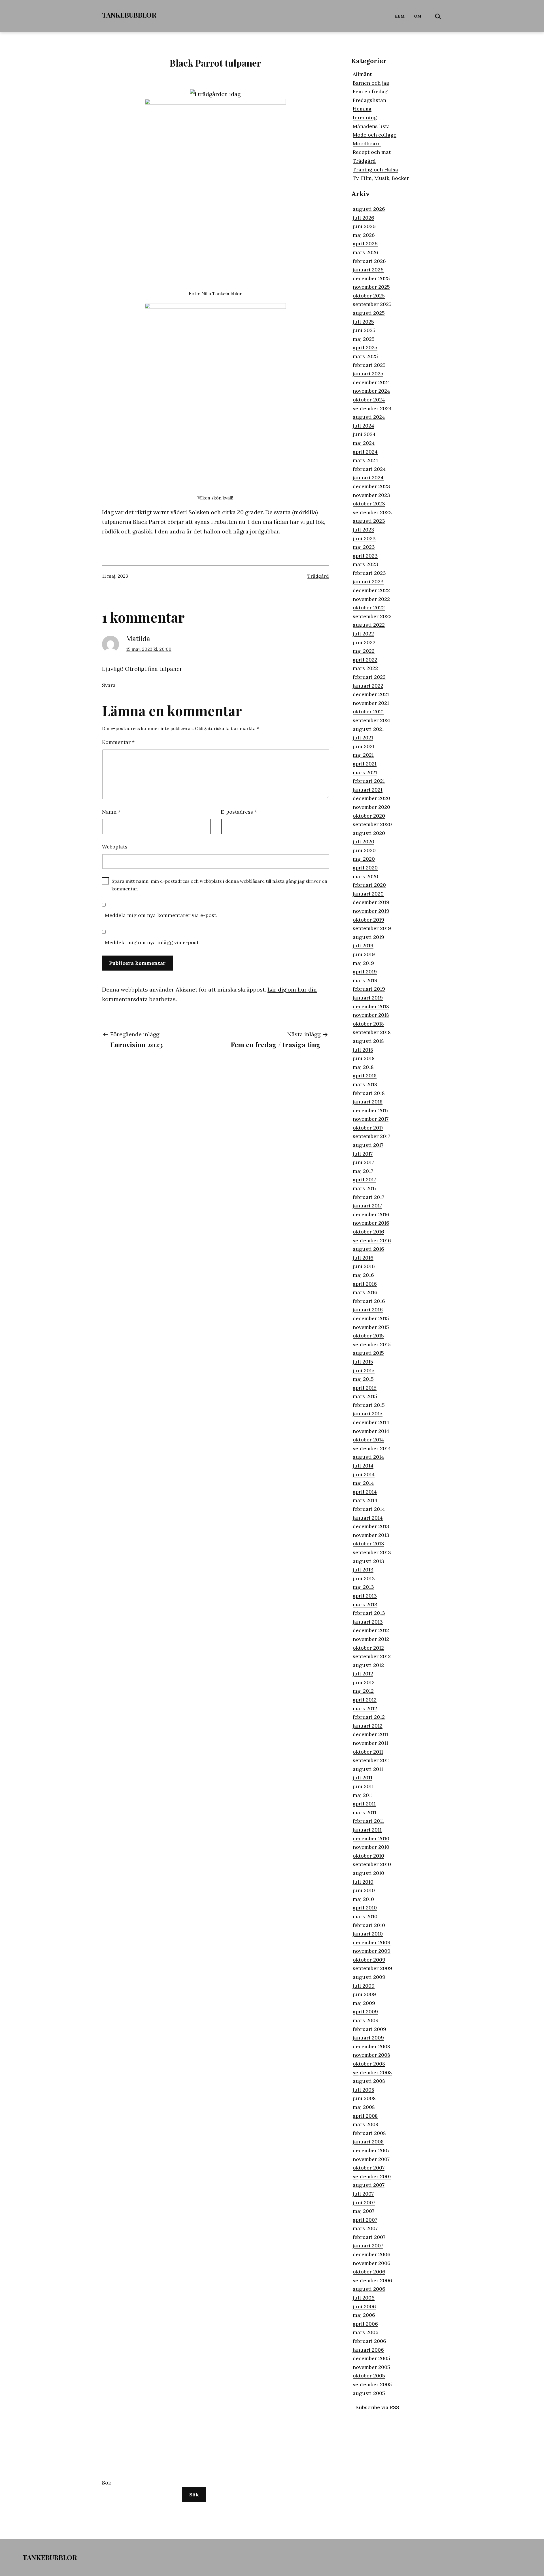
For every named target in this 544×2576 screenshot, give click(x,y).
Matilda (138, 639)
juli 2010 (363, 1882)
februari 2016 (369, 1301)
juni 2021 (364, 746)
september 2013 (372, 1552)
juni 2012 (364, 1682)
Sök (107, 2483)
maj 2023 (364, 547)
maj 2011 (363, 1795)
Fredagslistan (369, 100)
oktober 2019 (368, 920)
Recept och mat (372, 152)
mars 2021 (365, 772)
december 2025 (371, 278)
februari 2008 (369, 2133)
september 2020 (372, 824)
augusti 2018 (368, 1041)
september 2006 (372, 2280)
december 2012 (371, 1630)
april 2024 (365, 452)
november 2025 (371, 287)
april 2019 (365, 972)
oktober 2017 (368, 1128)
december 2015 (371, 1318)
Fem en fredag (370, 91)
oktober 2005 (369, 2376)
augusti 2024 (369, 417)
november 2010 (371, 1847)
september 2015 (372, 1344)
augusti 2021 (368, 729)
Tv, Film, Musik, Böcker (381, 178)
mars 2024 (365, 460)
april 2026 (365, 243)
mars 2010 (365, 1916)
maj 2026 (364, 235)
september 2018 (372, 1032)
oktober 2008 (369, 2064)
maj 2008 (364, 2107)
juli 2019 (363, 945)
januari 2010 (368, 1934)
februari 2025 (369, 365)
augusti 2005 (369, 2393)
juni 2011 (363, 1786)
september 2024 (372, 408)
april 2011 (364, 1804)
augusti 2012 (368, 1665)
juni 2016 (364, 1266)
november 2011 (370, 1743)
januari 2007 (368, 2246)
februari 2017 (368, 1197)
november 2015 (371, 1327)
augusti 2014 (368, 1457)
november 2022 (371, 599)
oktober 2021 (368, 711)
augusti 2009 (369, 1977)
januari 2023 (368, 581)
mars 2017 (365, 1188)
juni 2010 (364, 1890)
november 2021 (371, 703)
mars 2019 (365, 980)
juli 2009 (364, 1986)
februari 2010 (369, 1925)
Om (418, 16)
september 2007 (372, 2176)
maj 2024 (364, 443)
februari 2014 (369, 1509)
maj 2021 (363, 755)
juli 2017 (363, 1154)
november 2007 (371, 2159)
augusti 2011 (368, 1769)
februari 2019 (369, 989)
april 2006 (365, 2324)
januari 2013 (368, 1622)
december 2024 (371, 382)
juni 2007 (364, 2202)
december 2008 (371, 2046)
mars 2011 (365, 1812)
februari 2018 (369, 1093)
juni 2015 (364, 1370)
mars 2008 (365, 2124)
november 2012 (371, 1639)
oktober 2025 (369, 296)
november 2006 (372, 2263)
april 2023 (365, 556)
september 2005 (372, 2384)
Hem (400, 16)
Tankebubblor (129, 15)
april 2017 (364, 1179)
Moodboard (367, 143)
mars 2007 (365, 2228)
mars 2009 (366, 2020)
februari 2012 (369, 1717)
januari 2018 (368, 1102)
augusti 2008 (369, 2081)
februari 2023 (369, 573)
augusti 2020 (369, 833)
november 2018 (371, 1015)
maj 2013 (363, 1587)
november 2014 (371, 1431)
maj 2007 (364, 2211)
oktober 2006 (369, 2272)
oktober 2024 (369, 400)
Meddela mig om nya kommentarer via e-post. (161, 915)
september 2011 (371, 1760)
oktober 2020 (369, 816)
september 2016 (372, 1240)
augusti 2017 (368, 1145)
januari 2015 (368, 1413)
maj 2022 (364, 651)
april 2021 (365, 764)
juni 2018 (364, 1058)
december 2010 (371, 1838)
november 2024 (371, 391)
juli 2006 (364, 2298)
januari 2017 (367, 1206)
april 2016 (365, 1284)
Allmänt (362, 74)
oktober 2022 (369, 608)
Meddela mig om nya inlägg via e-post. (152, 942)
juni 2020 (364, 850)
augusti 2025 (369, 313)
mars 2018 (365, 1084)
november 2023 (371, 495)
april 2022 (365, 660)
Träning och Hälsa (375, 170)
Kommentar (118, 742)
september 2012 (372, 1656)
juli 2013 (363, 1570)
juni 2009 (364, 1994)
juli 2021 (363, 738)
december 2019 (371, 902)
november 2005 (371, 2367)
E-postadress (239, 812)
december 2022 (371, 590)
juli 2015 (363, 1362)
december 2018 (371, 1006)
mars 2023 (365, 564)
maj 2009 (364, 2003)
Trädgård (318, 576)
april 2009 (365, 2012)
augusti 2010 (368, 1873)
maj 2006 (364, 2315)
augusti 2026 (369, 209)
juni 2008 (364, 2098)
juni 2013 (364, 1578)
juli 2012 (363, 1674)
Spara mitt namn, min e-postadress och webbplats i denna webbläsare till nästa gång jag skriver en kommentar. (219, 885)
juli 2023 (364, 530)
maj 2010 (363, 1899)
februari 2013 (369, 1613)
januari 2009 (368, 2038)
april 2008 (365, 2116)
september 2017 (371, 1136)
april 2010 (365, 1908)
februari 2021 (369, 781)
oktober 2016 (368, 1232)
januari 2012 (368, 1726)
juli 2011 (363, 1778)
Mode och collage (375, 135)
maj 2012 (363, 1691)
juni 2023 (364, 538)
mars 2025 (365, 356)
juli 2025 (363, 322)
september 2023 (372, 512)
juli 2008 (364, 2090)
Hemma (362, 109)
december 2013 (371, 1526)
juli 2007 (363, 2194)
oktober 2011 (368, 1752)
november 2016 (371, 1223)
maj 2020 (364, 859)
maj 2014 (363, 1483)
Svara (109, 685)
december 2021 (371, 694)
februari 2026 (369, 261)
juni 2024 (364, 434)
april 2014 (365, 1492)
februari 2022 (369, 677)
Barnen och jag (371, 83)
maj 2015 (363, 1379)
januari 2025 (368, 374)
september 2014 (372, 1448)
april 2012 (365, 1700)
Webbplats (115, 847)
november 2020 (371, 807)
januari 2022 (368, 686)
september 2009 (372, 1968)
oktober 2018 (368, 1024)
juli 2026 (364, 218)
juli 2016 (363, 1258)
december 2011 (370, 1734)
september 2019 (372, 928)
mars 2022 (365, 668)
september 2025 (372, 304)
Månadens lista (371, 126)
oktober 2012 (368, 1648)
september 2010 (372, 1864)
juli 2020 (364, 842)
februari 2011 (368, 1821)
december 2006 (372, 2254)
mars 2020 (365, 876)
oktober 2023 (369, 504)
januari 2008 (368, 2142)
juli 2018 (363, 1050)
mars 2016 (365, 1292)
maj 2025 (364, 339)
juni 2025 (364, 330)
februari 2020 (369, 885)
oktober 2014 (368, 1440)
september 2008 (372, 2072)
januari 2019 (368, 998)
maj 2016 (363, 1275)
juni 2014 (364, 1474)
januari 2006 (368, 2350)
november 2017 (371, 1119)
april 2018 (365, 1076)
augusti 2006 (369, 2289)
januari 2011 (367, 1830)
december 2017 (371, 1110)
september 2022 (372, 616)
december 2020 (371, 798)
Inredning (365, 117)
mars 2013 (365, 1604)
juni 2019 (364, 954)
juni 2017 (363, 1162)
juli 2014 (363, 1466)
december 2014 (371, 1422)
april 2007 (365, 2220)
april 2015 (365, 1388)
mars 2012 (365, 1708)
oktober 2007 (369, 2168)
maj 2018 (363, 1067)
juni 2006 (364, 2306)
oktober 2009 (369, 1960)
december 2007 (371, 2150)
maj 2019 (363, 963)
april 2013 (365, 1596)
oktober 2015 (368, 1336)
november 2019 (371, 911)
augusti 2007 (369, 2185)
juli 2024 (364, 426)
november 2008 (371, 2055)
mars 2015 (365, 1396)
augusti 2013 (368, 1561)
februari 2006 (369, 2341)
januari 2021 (368, 790)
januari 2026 (368, 270)
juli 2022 (363, 634)
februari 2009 (369, 2029)
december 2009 (372, 1942)
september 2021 (372, 720)
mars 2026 (365, 252)
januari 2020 (368, 894)
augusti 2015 (368, 1353)
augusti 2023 (369, 521)
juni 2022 (364, 642)
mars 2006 (366, 2332)
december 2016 (371, 1214)
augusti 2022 (369, 625)
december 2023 (371, 486)
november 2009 (372, 1951)
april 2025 (365, 347)
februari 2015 (369, 1405)
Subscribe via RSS (377, 2407)
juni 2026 (364, 226)
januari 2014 (368, 1518)
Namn (111, 812)
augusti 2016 (368, 1249)
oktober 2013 (368, 1544)
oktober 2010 (368, 1856)
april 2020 (365, 868)
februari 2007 (369, 2237)
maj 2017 (363, 1171)
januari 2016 (368, 1310)
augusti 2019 (368, 937)
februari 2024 (369, 469)
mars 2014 (365, 1500)
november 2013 (371, 1535)
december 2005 (371, 2358)
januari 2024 (368, 477)
